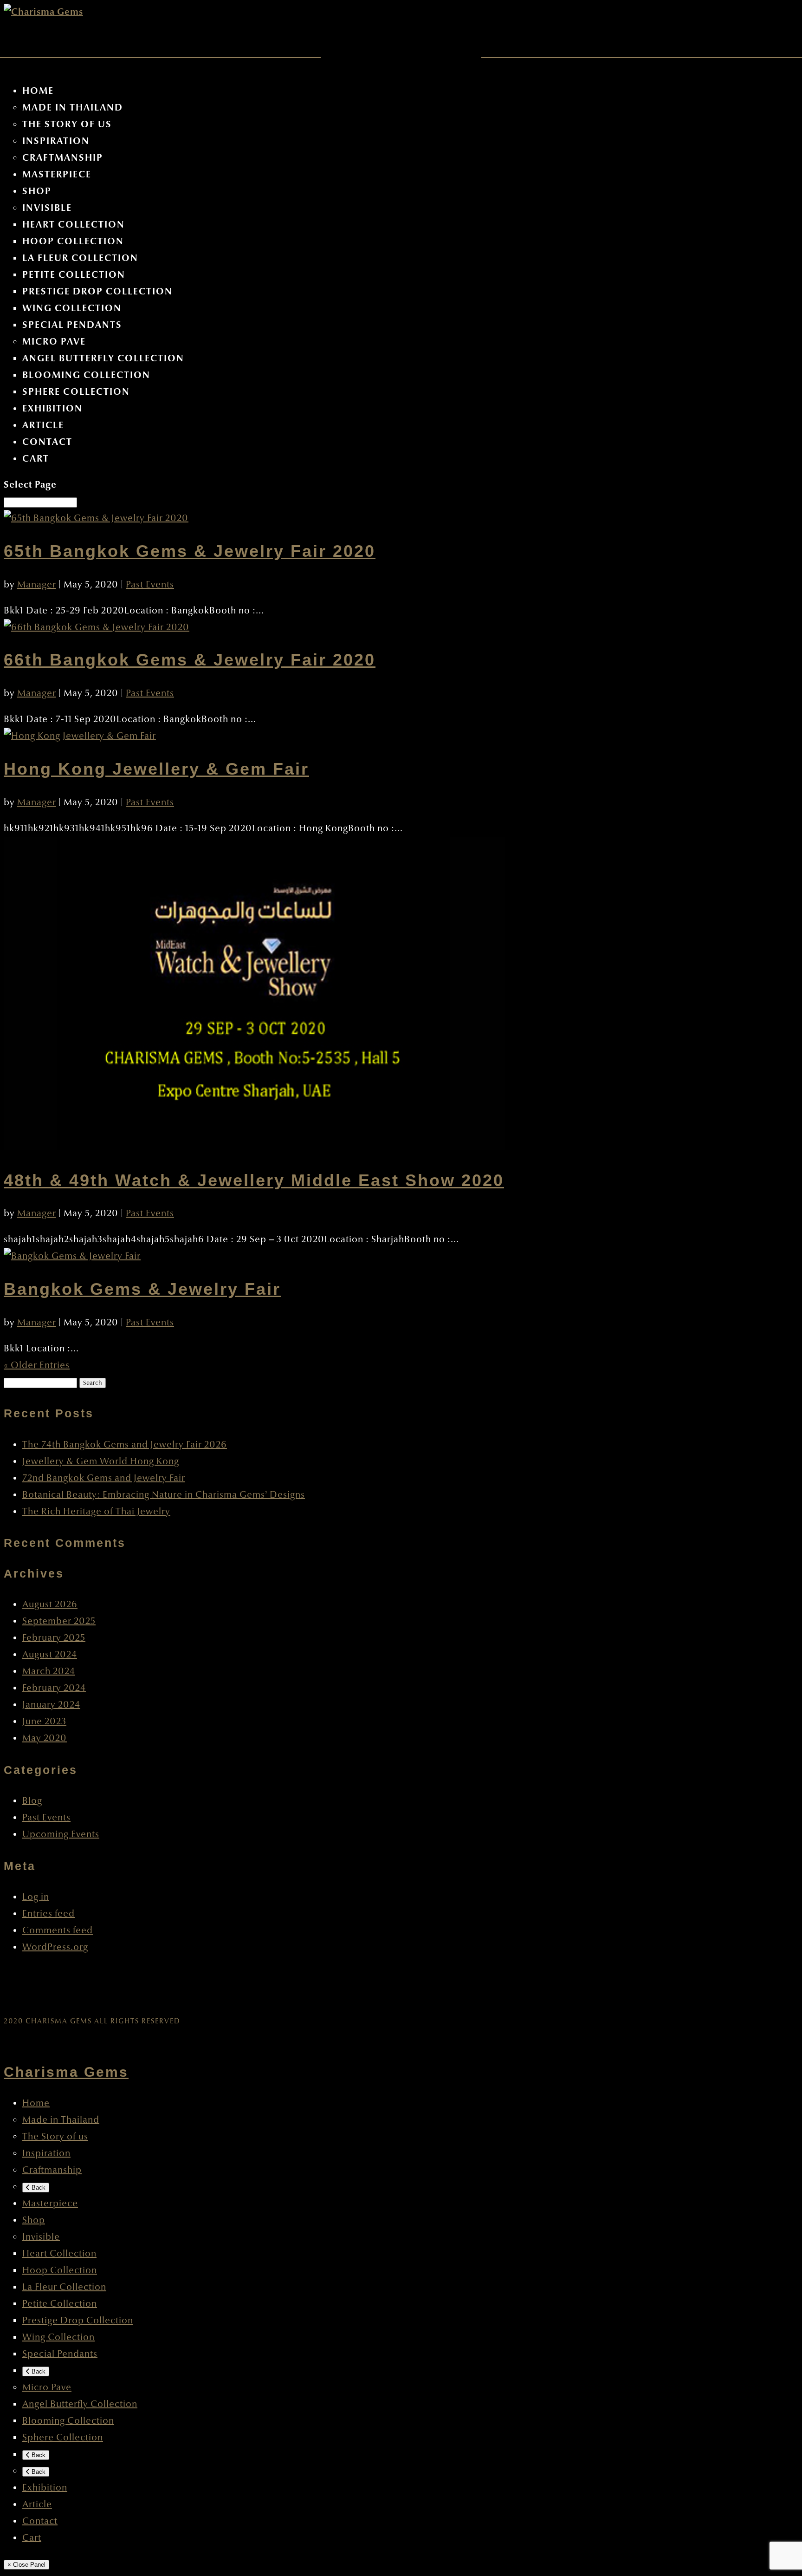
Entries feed (49, 1914)
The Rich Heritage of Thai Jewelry (96, 1512)
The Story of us (67, 124)
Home (38, 91)
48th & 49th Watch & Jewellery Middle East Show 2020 (254, 1180)
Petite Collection (74, 275)
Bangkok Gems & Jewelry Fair (142, 1289)
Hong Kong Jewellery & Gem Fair (156, 769)
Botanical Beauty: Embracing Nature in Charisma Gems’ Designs (164, 1495)
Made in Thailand (73, 108)
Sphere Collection (76, 392)
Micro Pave (54, 342)
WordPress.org (55, 1947)
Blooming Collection (86, 375)
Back (38, 2188)
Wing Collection (72, 308)
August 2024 (50, 1655)
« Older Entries (37, 1365)
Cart (36, 459)
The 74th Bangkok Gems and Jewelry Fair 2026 (125, 1445)
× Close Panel (26, 2565)
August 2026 (50, 1604)
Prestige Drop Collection (97, 291)
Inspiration (56, 141)
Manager (37, 585)
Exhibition (52, 408)
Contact (47, 442)
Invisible (47, 208)
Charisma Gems (66, 2072)
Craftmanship (63, 158)
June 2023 (44, 1722)
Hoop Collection (73, 241)
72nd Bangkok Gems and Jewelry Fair (104, 1478)
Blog (32, 1801)
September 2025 (59, 1621)
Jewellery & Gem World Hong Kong (101, 1461)
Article (43, 425)
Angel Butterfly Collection (103, 358)
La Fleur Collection (80, 258)
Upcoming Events (61, 1834)
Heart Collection (74, 225)
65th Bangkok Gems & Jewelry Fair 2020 (190, 551)
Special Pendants (72, 325)
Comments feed (58, 1930)
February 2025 (54, 1638)
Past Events (150, 585)
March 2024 (49, 1671)
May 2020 (45, 1738)
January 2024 (51, 1705)
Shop (37, 191)
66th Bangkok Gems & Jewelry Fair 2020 (190, 660)
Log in (36, 1897)
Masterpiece (57, 174)
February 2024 (54, 1688)
